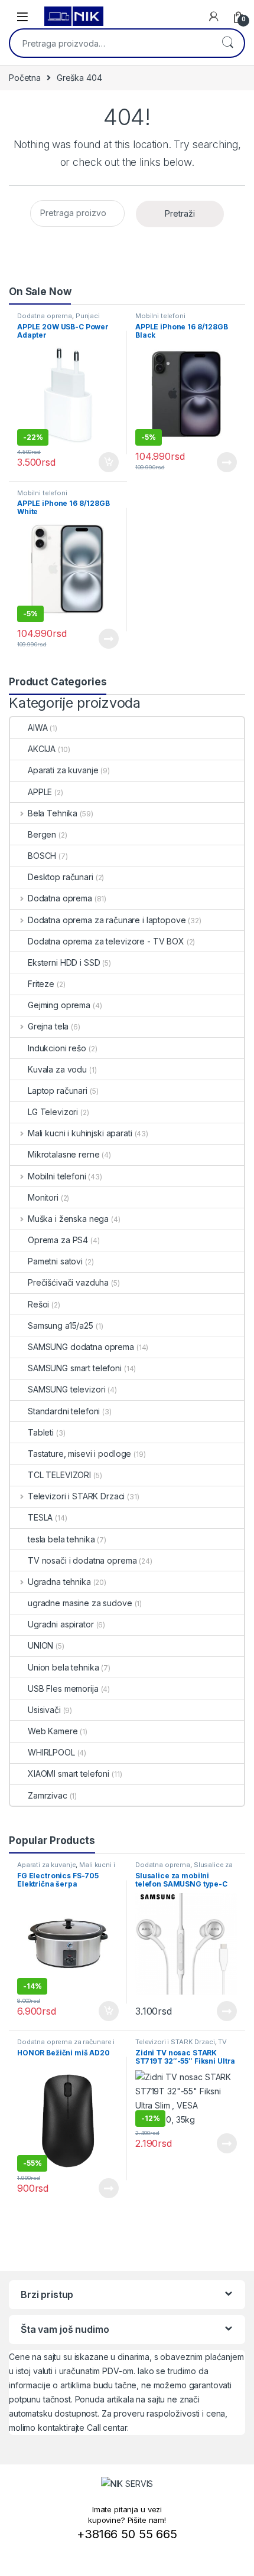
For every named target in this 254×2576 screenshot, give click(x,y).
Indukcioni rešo (57, 1048)
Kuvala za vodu (57, 1069)
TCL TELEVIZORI (59, 1475)
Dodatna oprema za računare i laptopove (107, 920)
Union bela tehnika (63, 1667)
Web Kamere (53, 1731)
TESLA (40, 1517)
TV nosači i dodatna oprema (82, 1560)
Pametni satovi (55, 1261)
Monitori (43, 1197)
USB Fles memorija (63, 1689)
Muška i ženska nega (68, 1219)
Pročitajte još (219, 462)
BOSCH (42, 856)
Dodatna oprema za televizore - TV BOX (106, 941)
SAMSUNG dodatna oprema (81, 1347)
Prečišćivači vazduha (68, 1282)
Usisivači (44, 1710)
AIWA (38, 728)
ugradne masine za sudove (80, 1603)
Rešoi (38, 1304)
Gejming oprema (59, 1005)
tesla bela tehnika (61, 1539)
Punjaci (88, 316)
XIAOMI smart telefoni (69, 1774)
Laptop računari (58, 1091)
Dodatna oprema (45, 316)
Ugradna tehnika (59, 1582)
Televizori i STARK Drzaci (76, 1496)
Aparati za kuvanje (63, 770)
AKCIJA (42, 749)
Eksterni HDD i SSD (64, 962)
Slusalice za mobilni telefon (184, 1868)
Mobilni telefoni (160, 316)
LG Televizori (53, 1112)
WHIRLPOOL (51, 1752)
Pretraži (227, 43)
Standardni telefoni (64, 1411)
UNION (40, 1645)
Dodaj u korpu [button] (108, 462)
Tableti (41, 1432)
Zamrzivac (48, 1795)
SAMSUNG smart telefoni (75, 1368)
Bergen (42, 834)
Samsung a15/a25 (61, 1325)
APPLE (40, 792)
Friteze (41, 984)
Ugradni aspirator (61, 1624)
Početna (25, 78)
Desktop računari (61, 877)
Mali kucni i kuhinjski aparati (80, 1133)
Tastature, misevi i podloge (79, 1454)
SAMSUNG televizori (66, 1389)
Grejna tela (48, 1026)
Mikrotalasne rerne (63, 1154)
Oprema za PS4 (58, 1240)
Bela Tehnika (53, 813)
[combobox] (110, 43)
